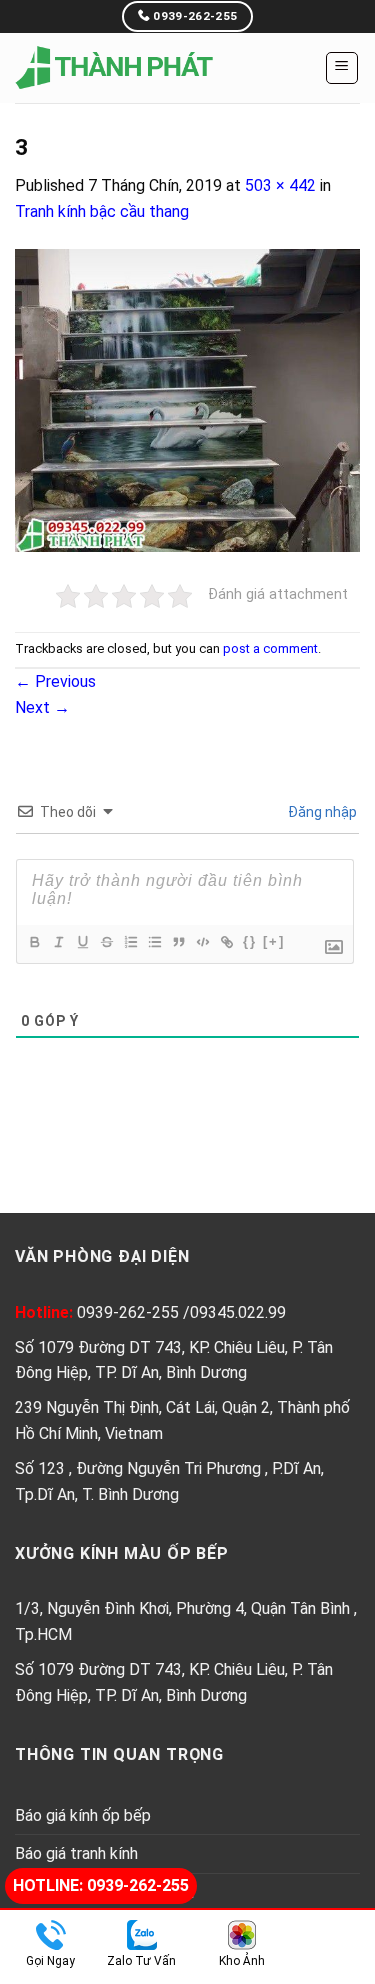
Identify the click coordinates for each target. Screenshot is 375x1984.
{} (250, 941)
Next (42, 707)
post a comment (270, 648)
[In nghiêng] (58, 942)
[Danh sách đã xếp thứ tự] (130, 942)
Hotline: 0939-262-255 (101, 1885)
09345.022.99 (238, 1312)
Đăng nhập (321, 812)
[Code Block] (202, 942)
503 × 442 (280, 185)
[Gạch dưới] (82, 942)
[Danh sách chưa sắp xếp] (154, 942)
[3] (187, 398)
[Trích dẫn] (178, 942)
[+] (274, 941)
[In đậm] (34, 942)
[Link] (226, 942)
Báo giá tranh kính (76, 1853)
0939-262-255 (130, 1312)
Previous (55, 681)
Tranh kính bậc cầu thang (102, 211)
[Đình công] (106, 942)
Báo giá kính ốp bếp (83, 1815)
